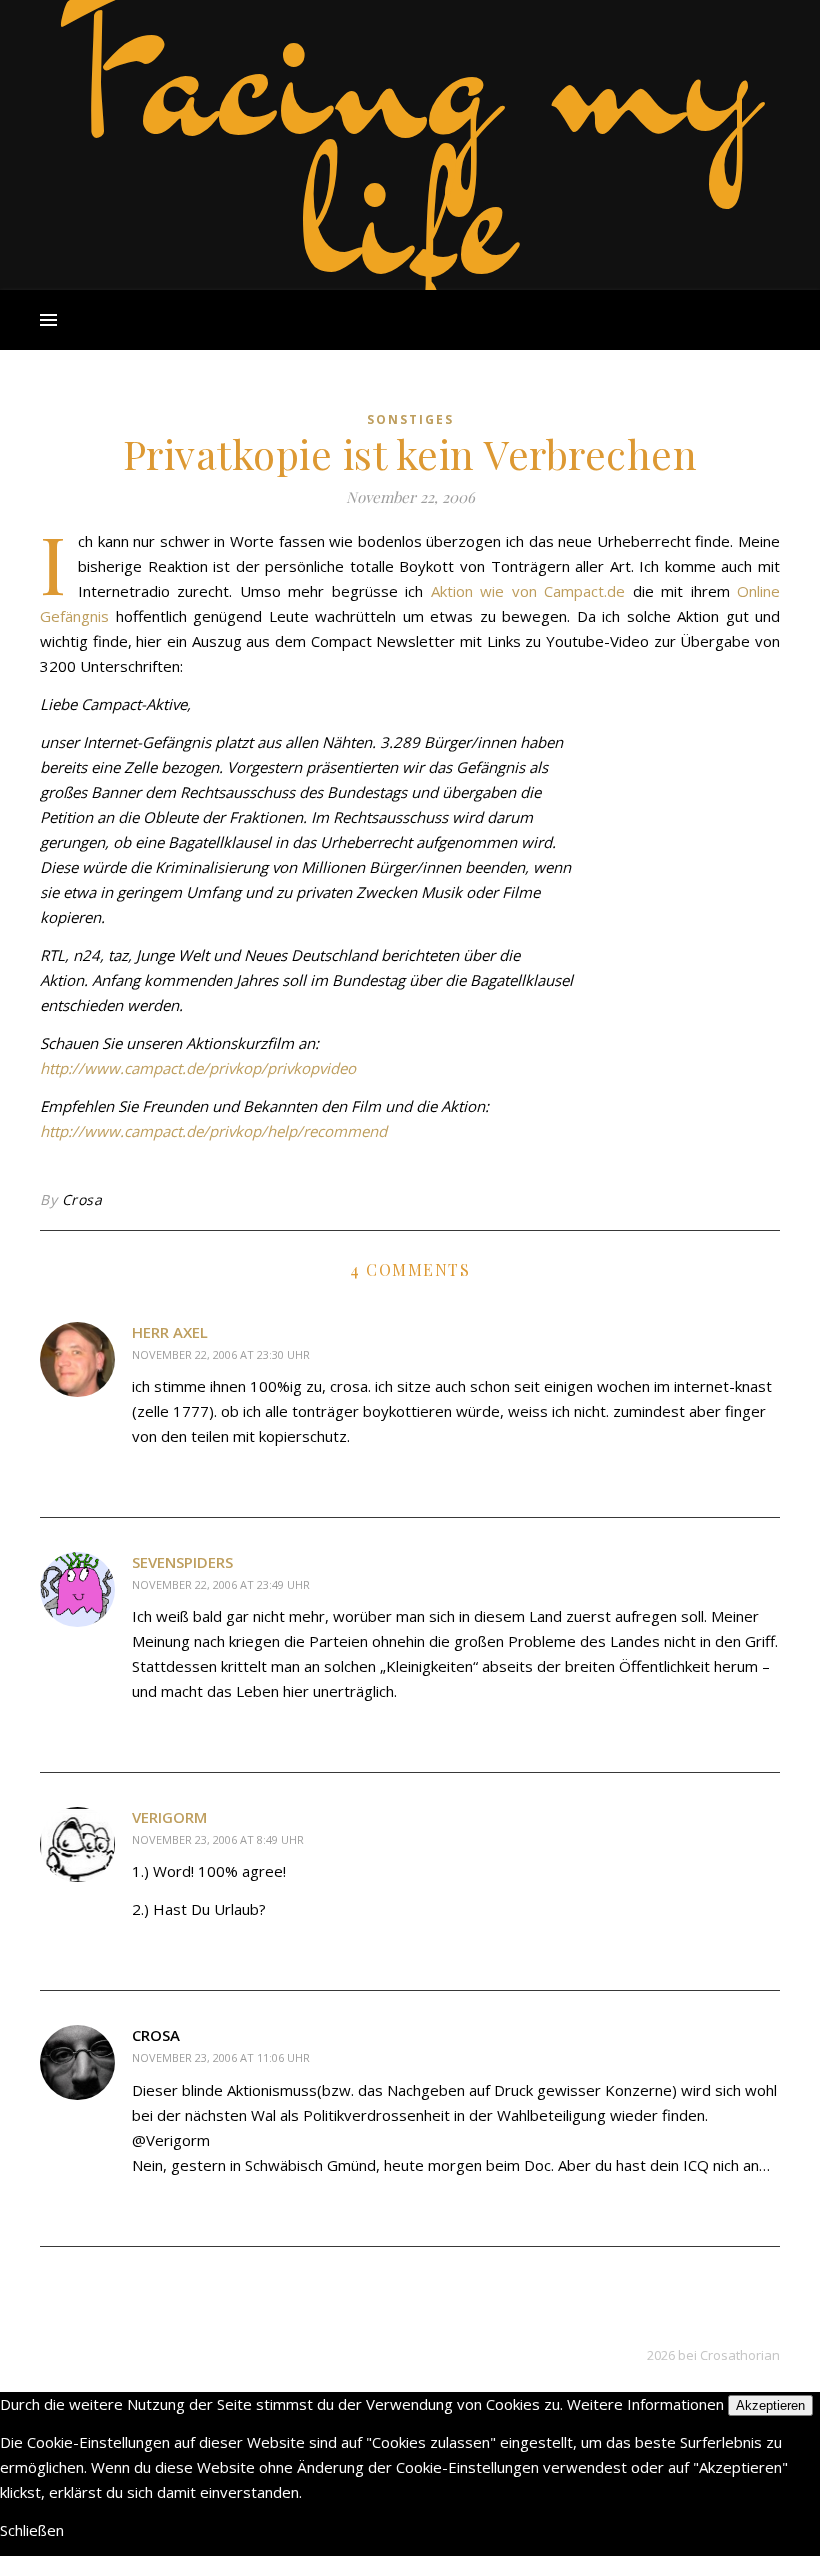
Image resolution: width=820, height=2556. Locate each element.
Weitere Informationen (645, 2404)
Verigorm (169, 1817)
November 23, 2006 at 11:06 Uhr (221, 2057)
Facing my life (410, 140)
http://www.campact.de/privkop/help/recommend (213, 1131)
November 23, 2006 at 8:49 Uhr (218, 1839)
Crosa (82, 1199)
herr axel (170, 1332)
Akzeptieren (770, 2405)
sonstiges (410, 419)
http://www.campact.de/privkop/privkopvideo (198, 1068)
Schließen (32, 2530)
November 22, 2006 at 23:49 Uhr (221, 1584)
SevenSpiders (182, 1562)
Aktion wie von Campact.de (528, 591)
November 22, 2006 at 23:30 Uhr (221, 1354)
